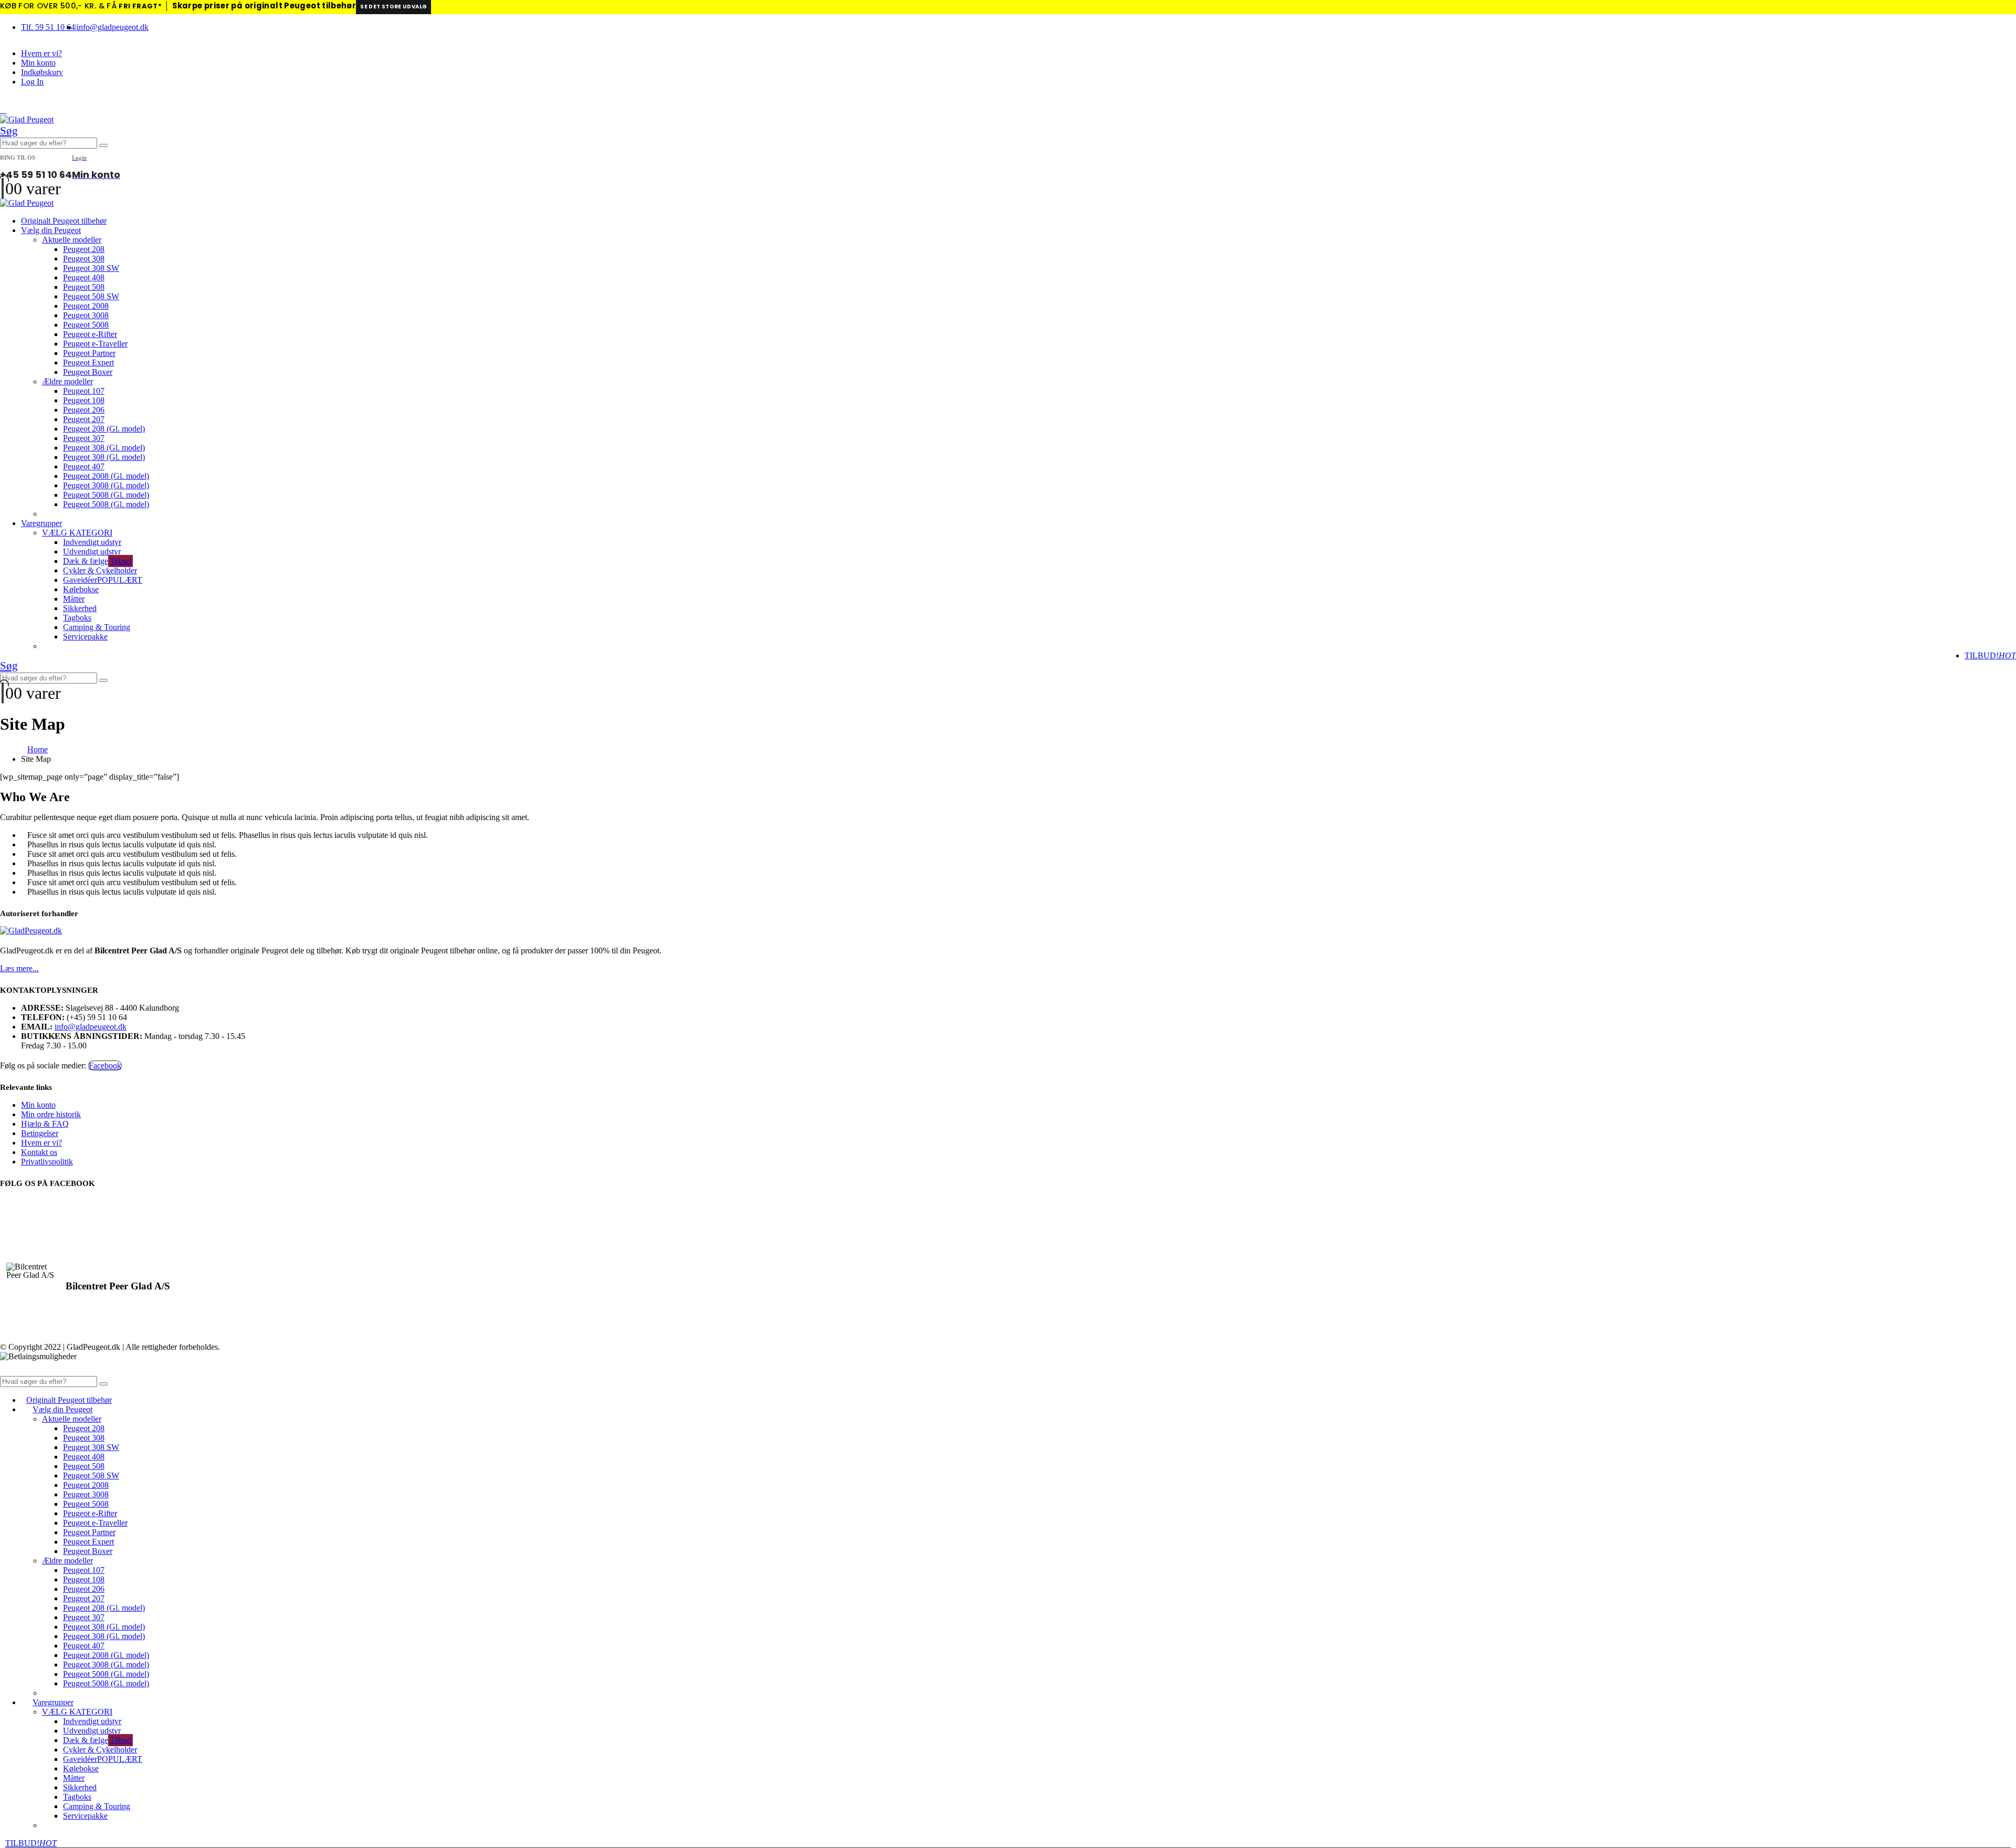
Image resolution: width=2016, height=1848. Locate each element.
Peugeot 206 (84, 410)
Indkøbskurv (42, 72)
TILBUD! (1990, 655)
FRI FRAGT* (140, 6)
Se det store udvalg (393, 7)
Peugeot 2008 (86, 306)
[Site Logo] (27, 119)
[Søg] (103, 145)
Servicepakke (85, 637)
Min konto (38, 63)
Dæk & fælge (97, 561)
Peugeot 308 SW (91, 268)
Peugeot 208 (84, 249)
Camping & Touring (97, 627)
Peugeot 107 (84, 391)
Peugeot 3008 (86, 315)
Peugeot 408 (84, 277)
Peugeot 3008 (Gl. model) (106, 485)
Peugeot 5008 (86, 325)
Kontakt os (39, 1152)
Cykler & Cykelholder (100, 570)
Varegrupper (41, 523)
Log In (32, 82)
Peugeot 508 (84, 287)
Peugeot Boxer (88, 372)
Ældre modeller (67, 381)
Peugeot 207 (84, 419)
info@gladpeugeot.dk (113, 27)
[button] (3, 110)
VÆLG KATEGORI (77, 533)
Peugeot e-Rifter (90, 334)
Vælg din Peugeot (51, 230)
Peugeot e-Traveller (95, 344)
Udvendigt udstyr (92, 552)
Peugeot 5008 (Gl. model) (106, 495)
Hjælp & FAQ (45, 1124)
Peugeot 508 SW (91, 296)
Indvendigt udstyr (92, 542)
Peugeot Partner (89, 353)
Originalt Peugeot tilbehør (64, 221)
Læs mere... (19, 968)
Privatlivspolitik (47, 1162)
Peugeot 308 (84, 259)
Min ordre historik (51, 1114)
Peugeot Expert (88, 363)
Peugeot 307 (84, 438)
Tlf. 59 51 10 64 (48, 27)
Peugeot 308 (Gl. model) (104, 448)
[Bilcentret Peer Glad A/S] (33, 1271)
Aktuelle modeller (72, 240)
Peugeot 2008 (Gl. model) (106, 476)
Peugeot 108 (84, 400)
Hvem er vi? (41, 53)
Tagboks (77, 618)
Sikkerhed (80, 608)
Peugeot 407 (84, 466)
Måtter (74, 599)
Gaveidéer (103, 580)
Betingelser (40, 1133)
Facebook (105, 1065)
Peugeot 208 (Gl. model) (104, 429)
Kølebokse (81, 589)
